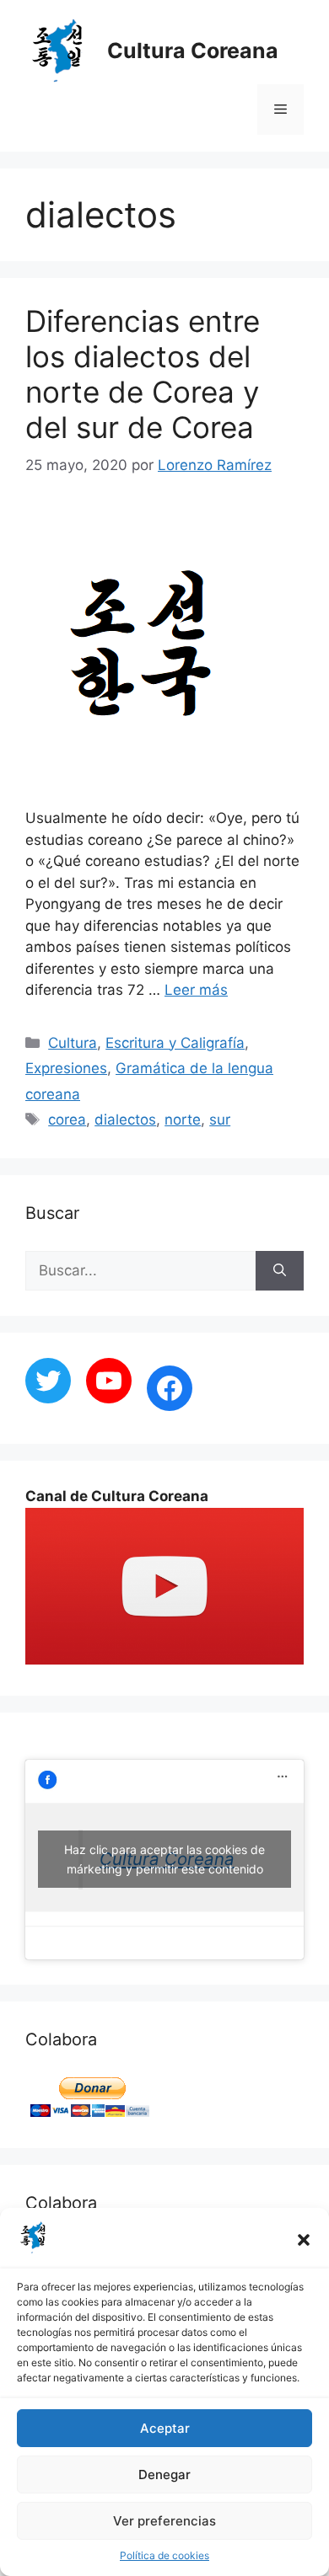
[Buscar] (280, 1271)
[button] (304, 2240)
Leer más (196, 990)
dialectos (125, 1120)
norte (183, 1120)
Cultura (73, 1043)
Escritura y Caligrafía (175, 1043)
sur (220, 1120)
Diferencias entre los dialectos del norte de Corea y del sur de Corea (143, 374)
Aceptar (165, 2428)
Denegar (164, 2474)
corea (67, 1120)
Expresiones (66, 1068)
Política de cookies (164, 2555)
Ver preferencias (164, 2521)
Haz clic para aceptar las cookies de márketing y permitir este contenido (164, 1859)
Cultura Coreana (193, 51)
